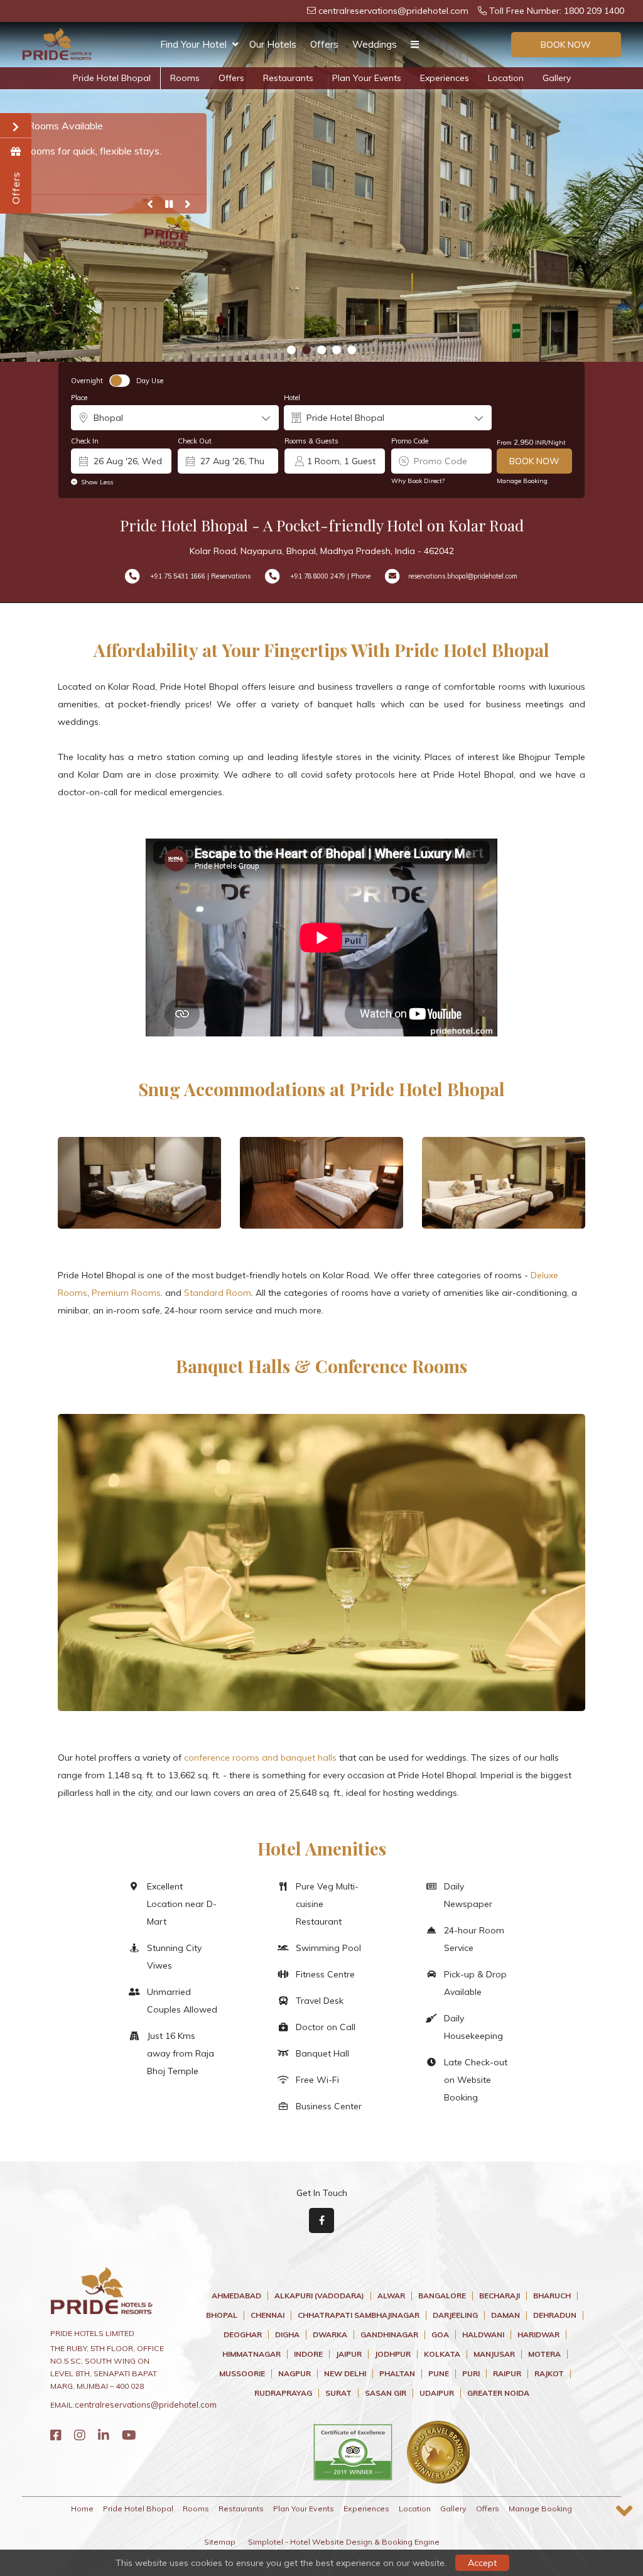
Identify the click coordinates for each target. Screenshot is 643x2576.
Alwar (391, 2296)
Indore (308, 2354)
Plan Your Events (367, 78)
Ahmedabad (236, 2296)
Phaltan (397, 2374)
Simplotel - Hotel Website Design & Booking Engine (344, 2542)
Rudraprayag (283, 2393)
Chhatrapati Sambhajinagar (359, 2315)
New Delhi (345, 2374)
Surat (338, 2393)
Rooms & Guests (311, 441)
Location (506, 78)
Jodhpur (393, 2354)
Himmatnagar (251, 2354)
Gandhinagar (389, 2335)
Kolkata (442, 2354)
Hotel (292, 398)
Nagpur (294, 2374)
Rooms (185, 78)
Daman (505, 2315)
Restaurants (288, 78)
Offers (324, 44)
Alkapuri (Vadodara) (319, 2296)
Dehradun (555, 2315)
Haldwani (483, 2335)
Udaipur (437, 2393)
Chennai (267, 2315)
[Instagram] (80, 2435)
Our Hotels (273, 44)
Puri (471, 2374)
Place (79, 398)
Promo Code (410, 441)
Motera (544, 2354)
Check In (85, 441)
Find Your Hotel (193, 44)
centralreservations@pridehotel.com (392, 11)
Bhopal (222, 2315)
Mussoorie (242, 2374)
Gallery (557, 78)
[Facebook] (56, 2435)
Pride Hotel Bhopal (112, 78)
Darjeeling (455, 2315)
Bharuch (552, 2296)
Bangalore (442, 2296)
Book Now (566, 45)
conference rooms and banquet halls (260, 1758)
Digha (287, 2335)
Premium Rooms (126, 1293)
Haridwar (538, 2335)
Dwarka (330, 2335)
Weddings (375, 44)
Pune (439, 2374)
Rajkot (549, 2374)
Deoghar (243, 2335)
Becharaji (500, 2296)
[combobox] (175, 418)
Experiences (445, 78)
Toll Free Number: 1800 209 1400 (555, 11)
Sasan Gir (386, 2393)
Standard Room (218, 1293)
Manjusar (494, 2354)
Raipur (507, 2374)
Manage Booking (522, 481)
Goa (440, 2335)
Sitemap (220, 2542)
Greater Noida (498, 2393)
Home (82, 2508)
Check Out (195, 441)
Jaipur (349, 2354)
